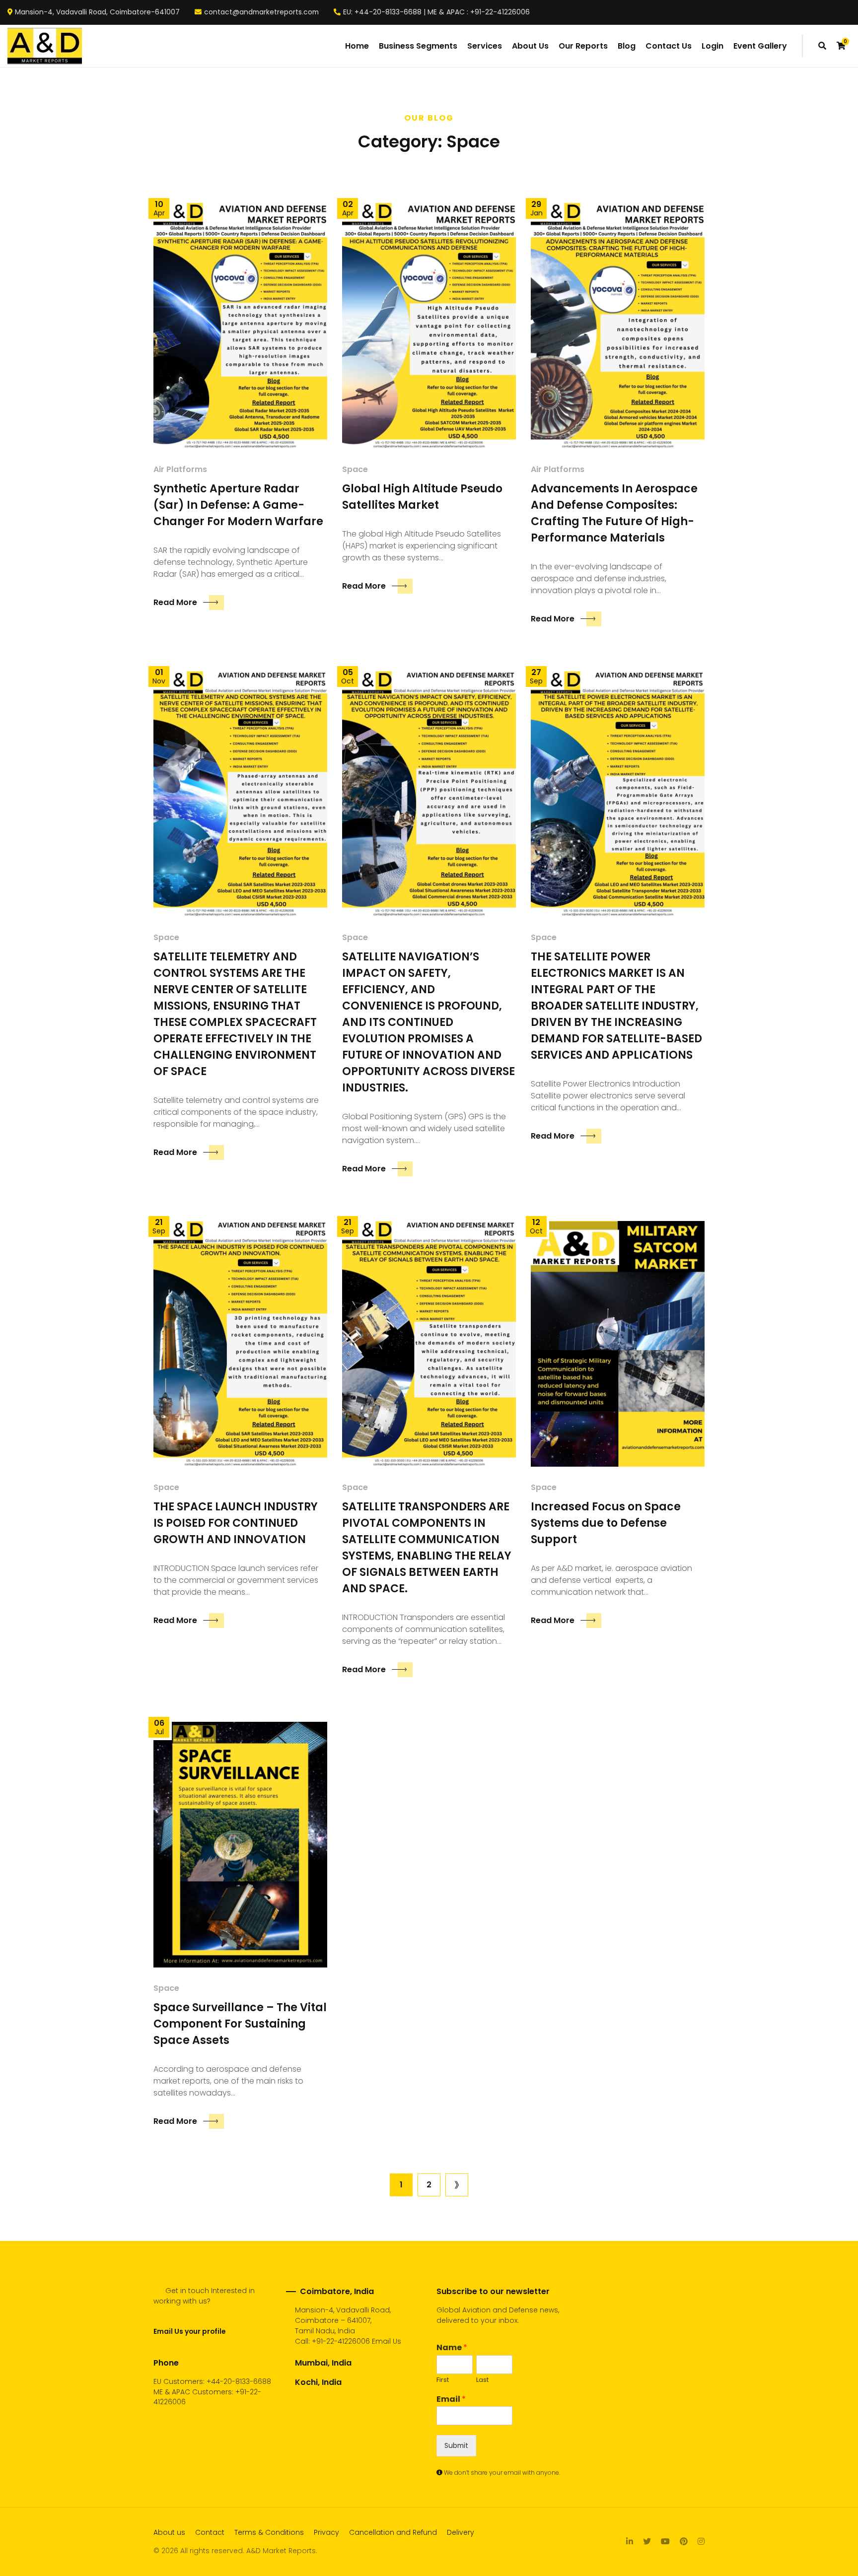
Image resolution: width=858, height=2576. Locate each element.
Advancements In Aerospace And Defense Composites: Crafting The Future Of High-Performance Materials (614, 513)
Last (482, 2380)
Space (355, 469)
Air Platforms (180, 469)
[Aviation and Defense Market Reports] (45, 46)
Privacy (326, 2532)
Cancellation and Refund (393, 2532)
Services (485, 46)
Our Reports (583, 46)
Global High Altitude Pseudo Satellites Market (422, 497)
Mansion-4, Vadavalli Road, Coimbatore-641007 (97, 12)
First (443, 2380)
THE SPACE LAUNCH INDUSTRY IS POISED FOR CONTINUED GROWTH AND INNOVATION (236, 1523)
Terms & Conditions (269, 2532)
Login (713, 46)
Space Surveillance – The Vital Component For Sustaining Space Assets (240, 2024)
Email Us (387, 2341)
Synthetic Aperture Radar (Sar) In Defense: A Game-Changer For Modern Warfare (238, 505)
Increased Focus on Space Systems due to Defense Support (606, 1523)
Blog (627, 46)
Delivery (461, 2532)
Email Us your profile (189, 2331)
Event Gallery (760, 46)
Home (357, 46)
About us (169, 2532)
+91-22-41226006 (341, 2341)
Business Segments (418, 46)
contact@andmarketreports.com (261, 12)
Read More (175, 602)
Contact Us (669, 46)
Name (452, 2348)
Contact (210, 2532)
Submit (456, 2445)
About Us (530, 46)
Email (451, 2400)
